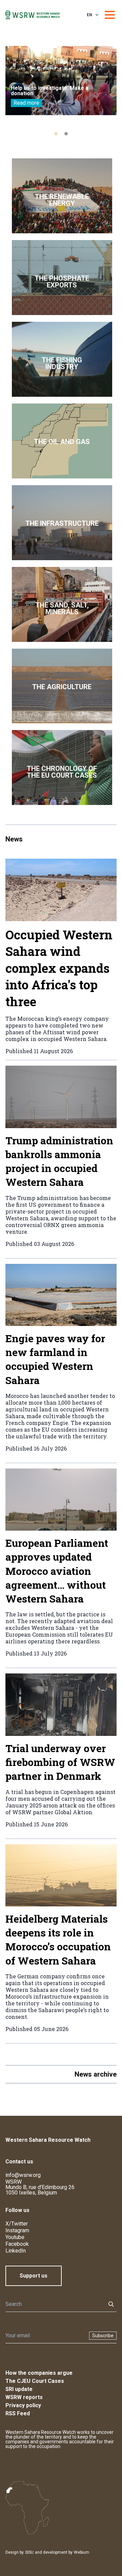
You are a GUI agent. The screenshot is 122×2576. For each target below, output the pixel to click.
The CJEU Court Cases (35, 2381)
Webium (82, 2552)
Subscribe (103, 2336)
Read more (26, 103)
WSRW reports (24, 2397)
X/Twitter (17, 2224)
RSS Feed (18, 2413)
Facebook (17, 2244)
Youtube (15, 2237)
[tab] (56, 134)
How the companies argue (39, 2373)
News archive (96, 2074)
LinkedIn (16, 2251)
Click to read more (62, 196)
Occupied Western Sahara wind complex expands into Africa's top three (59, 968)
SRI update (19, 2389)
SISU (29, 2552)
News (14, 839)
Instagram (17, 2230)
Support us (34, 2276)
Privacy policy (23, 2405)
